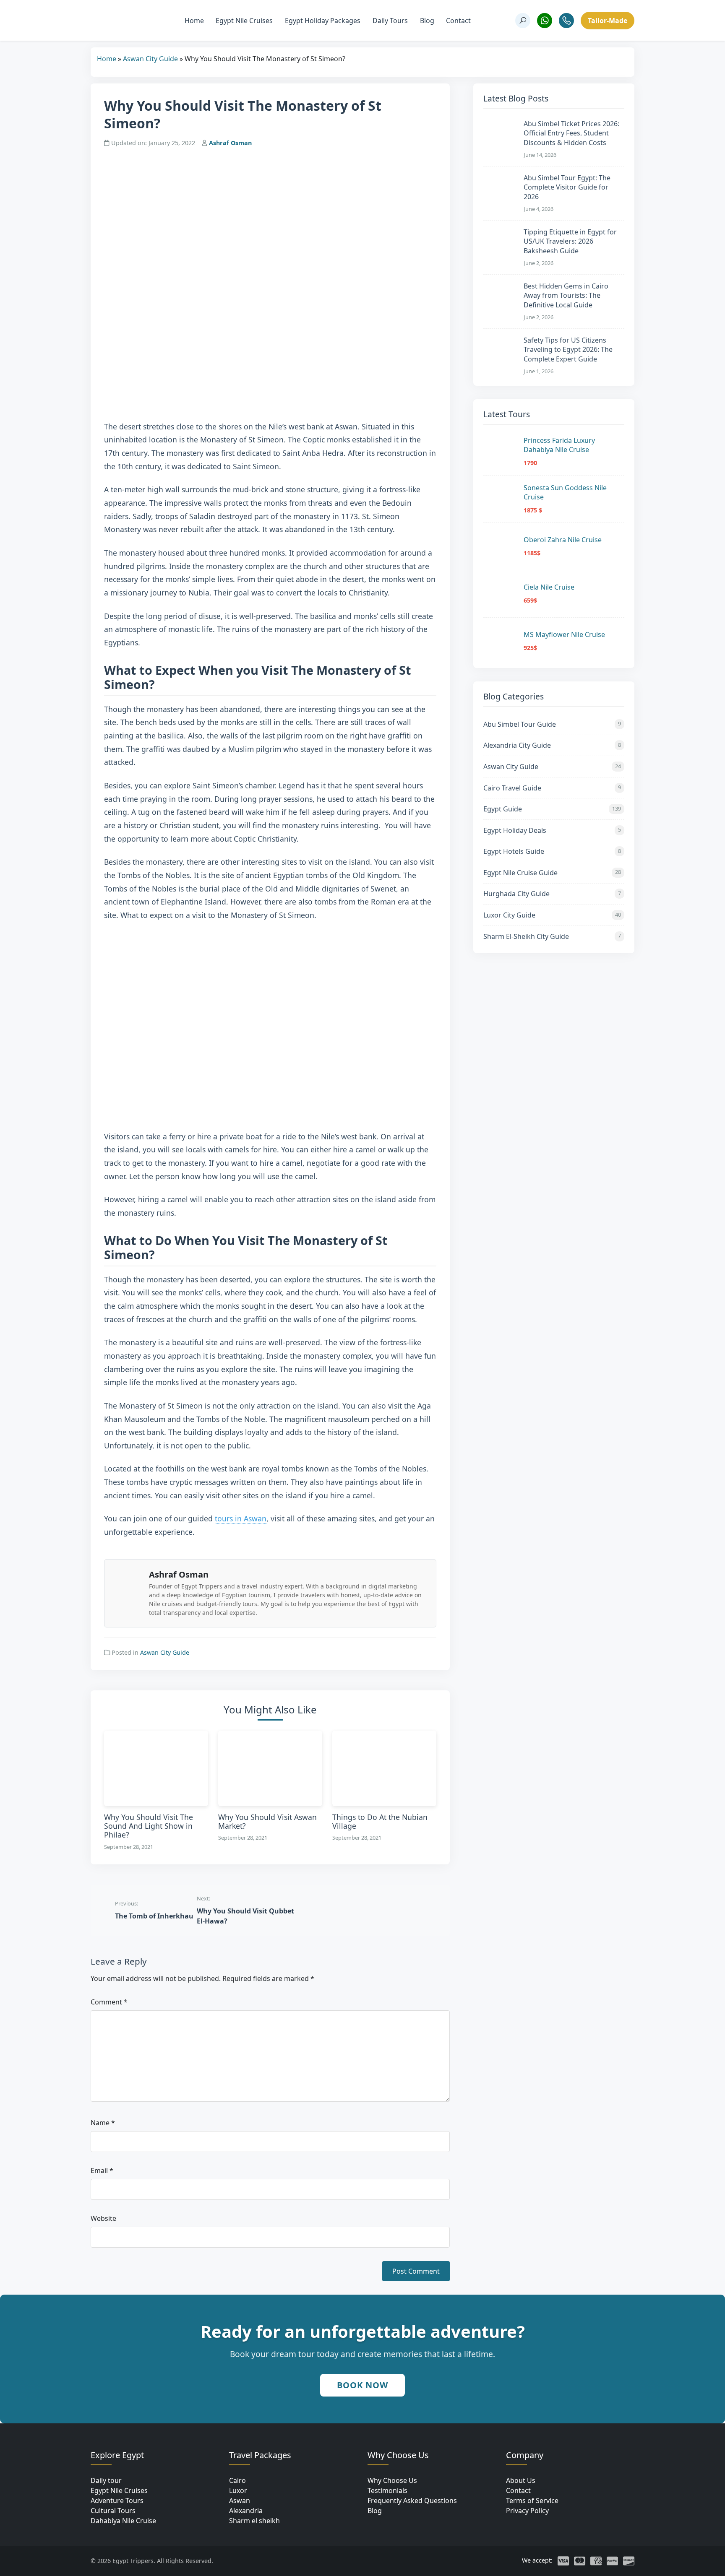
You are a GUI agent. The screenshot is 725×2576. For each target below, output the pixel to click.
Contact (458, 21)
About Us (521, 2480)
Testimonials (387, 2490)
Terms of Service (532, 2501)
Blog (427, 21)
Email (102, 2170)
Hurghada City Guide (552, 894)
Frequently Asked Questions (412, 2501)
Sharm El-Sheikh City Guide (552, 936)
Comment (109, 2002)
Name (103, 2123)
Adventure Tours (117, 2501)
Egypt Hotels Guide (552, 851)
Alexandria (246, 2511)
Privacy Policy (527, 2511)
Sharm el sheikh (254, 2521)
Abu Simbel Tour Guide (552, 724)
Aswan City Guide (150, 59)
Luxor (238, 2490)
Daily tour (106, 2480)
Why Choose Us (392, 2480)
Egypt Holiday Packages (323, 21)
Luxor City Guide (552, 915)
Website (103, 2218)
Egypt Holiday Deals (552, 830)
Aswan (240, 2501)
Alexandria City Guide (552, 745)
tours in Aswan (241, 1518)
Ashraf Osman (230, 143)
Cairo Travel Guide (552, 788)
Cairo (237, 2480)
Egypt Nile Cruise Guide (552, 873)
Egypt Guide (552, 809)
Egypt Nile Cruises (244, 21)
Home (194, 21)
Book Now (362, 2385)
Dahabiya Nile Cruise (123, 2521)
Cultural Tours (113, 2511)
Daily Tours (390, 21)
